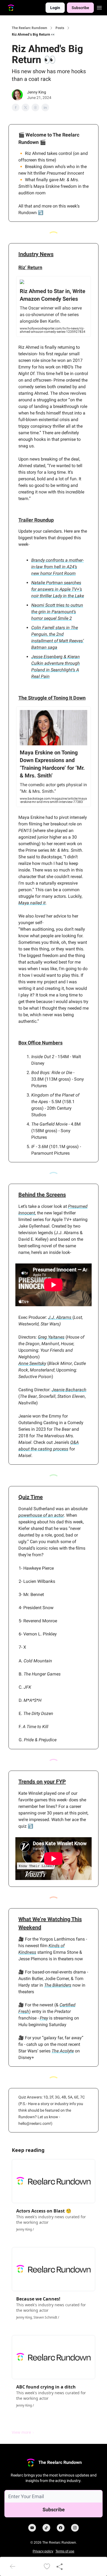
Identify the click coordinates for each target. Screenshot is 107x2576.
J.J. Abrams (60, 1317)
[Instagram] (75, 2528)
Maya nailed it (32, 903)
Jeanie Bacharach (69, 1390)
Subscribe (80, 8)
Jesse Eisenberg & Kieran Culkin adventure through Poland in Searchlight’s (56, 663)
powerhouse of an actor (41, 1515)
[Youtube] (32, 2528)
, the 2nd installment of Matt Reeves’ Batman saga (57, 641)
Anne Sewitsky (32, 1363)
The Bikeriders (58, 1985)
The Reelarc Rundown (29, 28)
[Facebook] (61, 2528)
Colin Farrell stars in (51, 628)
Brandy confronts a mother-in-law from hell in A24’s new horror (57, 567)
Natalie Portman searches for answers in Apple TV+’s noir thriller (57, 589)
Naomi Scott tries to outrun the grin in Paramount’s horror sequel (57, 612)
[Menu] (99, 7)
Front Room (64, 573)
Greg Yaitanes (51, 1337)
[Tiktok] (46, 2528)
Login (55, 8)
